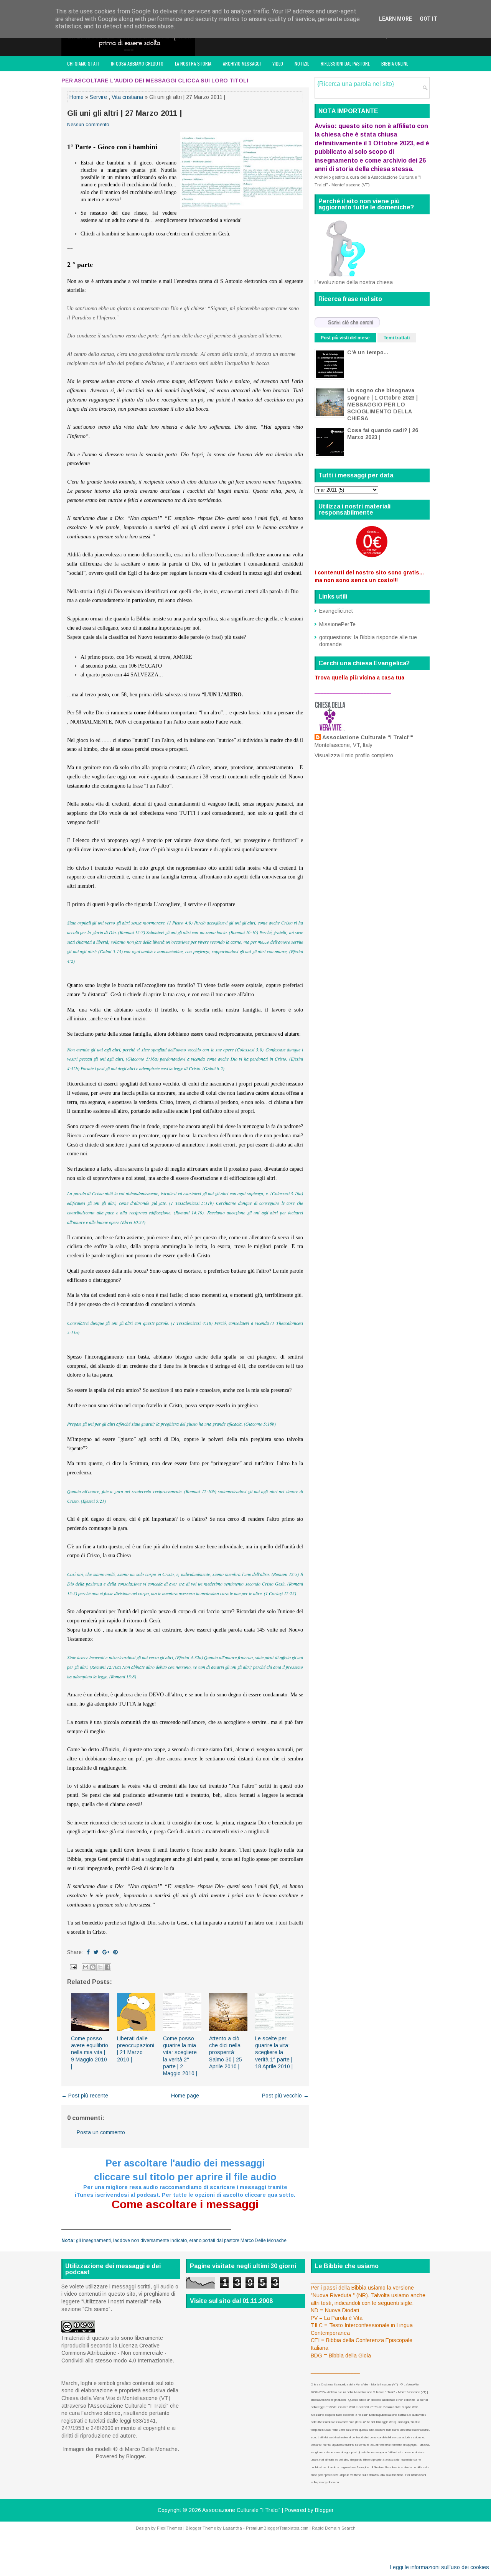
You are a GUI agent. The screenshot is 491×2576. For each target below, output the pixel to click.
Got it (428, 19)
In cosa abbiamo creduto (137, 63)
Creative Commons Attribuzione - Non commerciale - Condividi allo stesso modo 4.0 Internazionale (117, 2353)
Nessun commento (88, 124)
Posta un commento (101, 2132)
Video (278, 63)
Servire (98, 97)
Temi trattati (397, 338)
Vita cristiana (127, 97)
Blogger (135, 2456)
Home (77, 97)
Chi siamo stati (83, 63)
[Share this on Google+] (106, 1952)
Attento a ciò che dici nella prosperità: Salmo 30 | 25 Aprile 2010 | (226, 2052)
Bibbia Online (395, 63)
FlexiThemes (170, 2528)
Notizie (302, 63)
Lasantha (232, 2528)
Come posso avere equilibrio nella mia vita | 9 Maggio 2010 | (90, 2052)
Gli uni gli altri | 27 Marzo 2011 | (124, 113)
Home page (185, 2096)
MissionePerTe (337, 624)
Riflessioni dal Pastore (345, 63)
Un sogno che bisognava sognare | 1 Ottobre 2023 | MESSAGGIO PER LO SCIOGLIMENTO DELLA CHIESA (382, 404)
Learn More (395, 19)
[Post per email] (73, 1966)
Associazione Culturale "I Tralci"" (368, 737)
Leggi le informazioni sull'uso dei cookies (440, 2567)
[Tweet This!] (96, 1952)
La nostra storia (193, 63)
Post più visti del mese (345, 338)
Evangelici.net (336, 611)
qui (337, 2482)
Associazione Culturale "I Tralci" (241, 2510)
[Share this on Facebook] (88, 1952)
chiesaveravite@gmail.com (328, 2400)
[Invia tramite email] (86, 1967)
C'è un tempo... (368, 352)
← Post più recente (85, 2096)
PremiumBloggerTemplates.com (277, 2528)
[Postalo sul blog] (93, 1967)
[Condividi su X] (100, 1967)
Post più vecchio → (285, 2096)
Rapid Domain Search (334, 2528)
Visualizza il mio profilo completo (354, 755)
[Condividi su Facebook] (107, 1967)
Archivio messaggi (242, 63)
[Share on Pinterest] (115, 1952)
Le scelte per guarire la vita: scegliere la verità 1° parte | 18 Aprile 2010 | (274, 2052)
